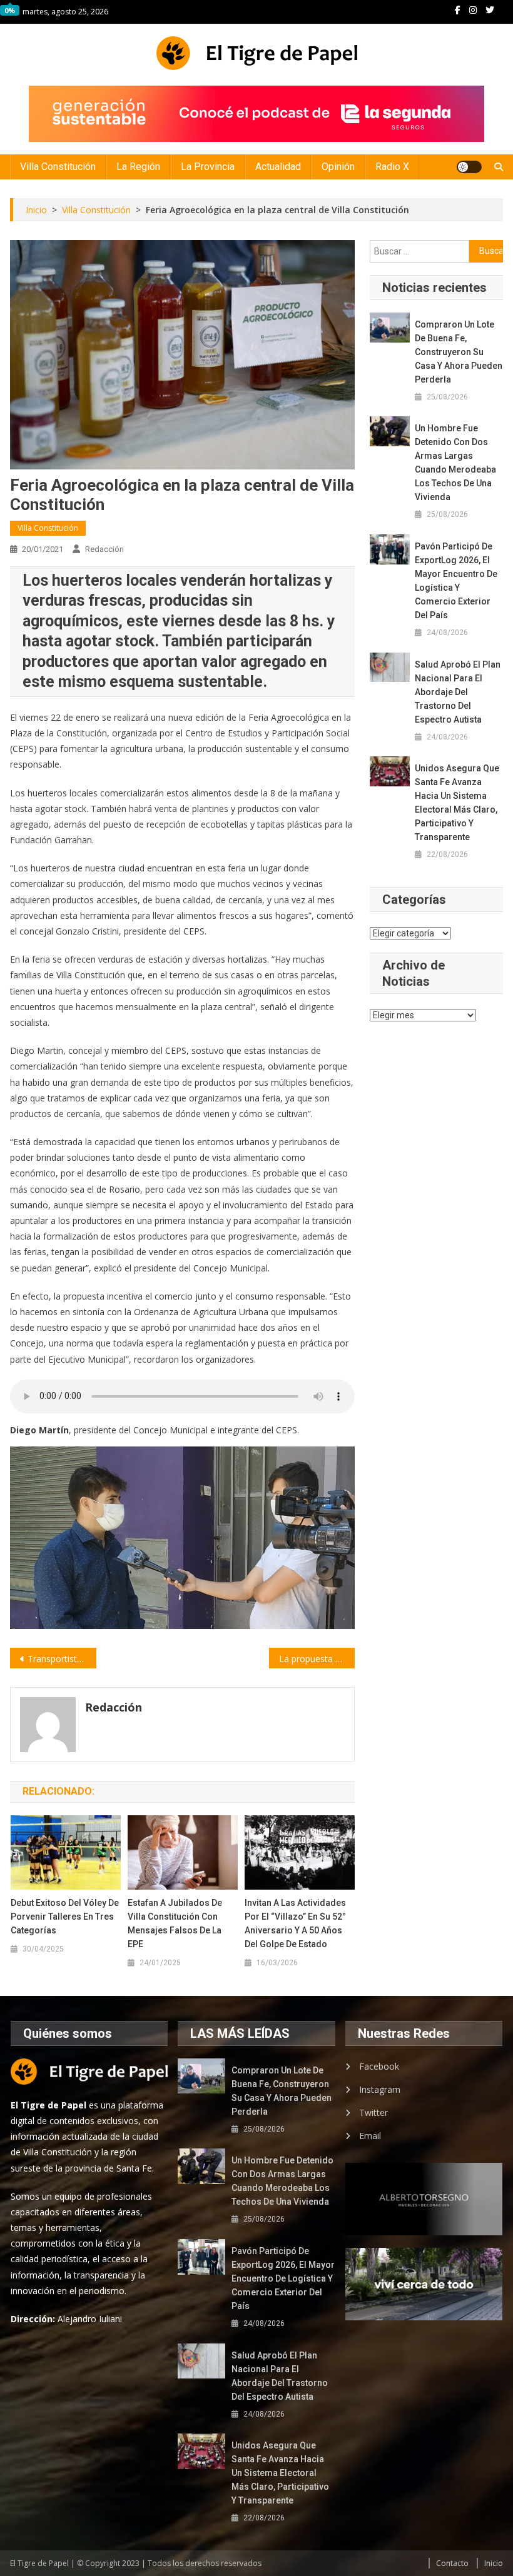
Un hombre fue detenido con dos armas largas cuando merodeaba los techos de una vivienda (455, 463)
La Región (138, 167)
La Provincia (208, 167)
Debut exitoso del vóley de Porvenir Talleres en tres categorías (65, 1917)
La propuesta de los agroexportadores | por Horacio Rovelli (317, 1659)
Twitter (373, 2112)
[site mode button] (469, 167)
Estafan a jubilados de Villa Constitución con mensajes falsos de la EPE (175, 1923)
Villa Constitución (58, 167)
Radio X (392, 167)
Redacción (104, 549)
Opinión (338, 167)
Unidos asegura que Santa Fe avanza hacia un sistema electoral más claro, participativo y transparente (457, 803)
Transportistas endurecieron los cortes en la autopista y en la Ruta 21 (62, 1659)
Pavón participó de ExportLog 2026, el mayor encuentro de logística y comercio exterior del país (456, 581)
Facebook (379, 2066)
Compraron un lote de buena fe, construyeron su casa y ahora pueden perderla (459, 352)
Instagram (380, 2089)
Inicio (494, 2563)
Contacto (452, 2563)
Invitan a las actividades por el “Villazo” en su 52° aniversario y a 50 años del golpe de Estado (295, 1923)
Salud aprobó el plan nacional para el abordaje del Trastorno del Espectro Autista (458, 692)
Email (370, 2136)
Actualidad (278, 167)
